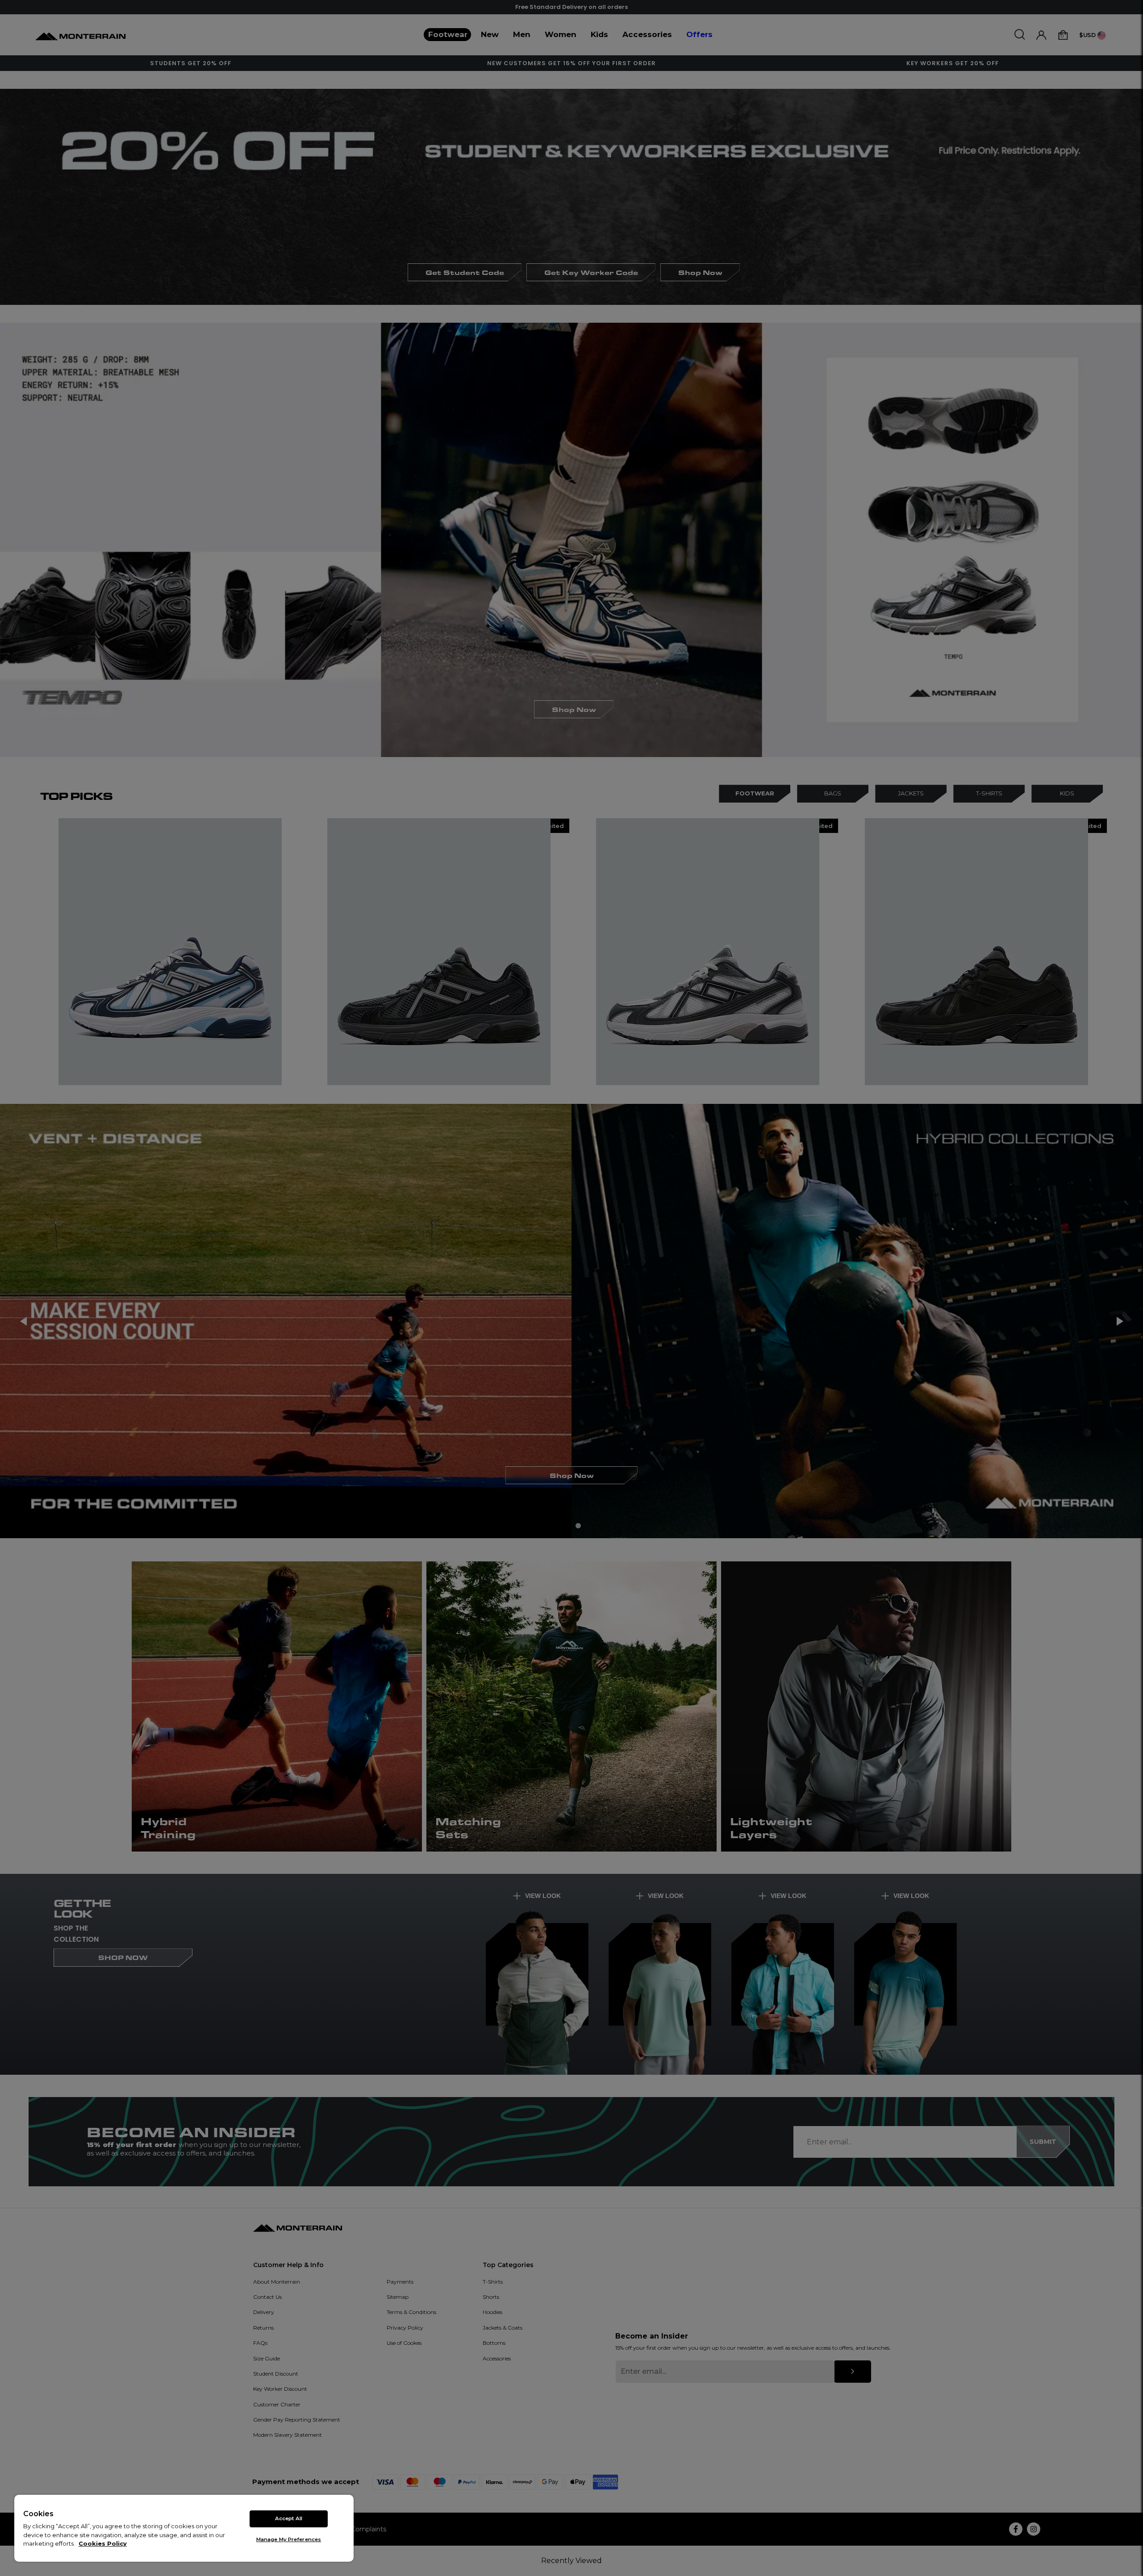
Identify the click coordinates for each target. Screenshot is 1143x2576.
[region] (184, 2528)
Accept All (289, 2518)
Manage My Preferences (289, 2539)
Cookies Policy (103, 2543)
